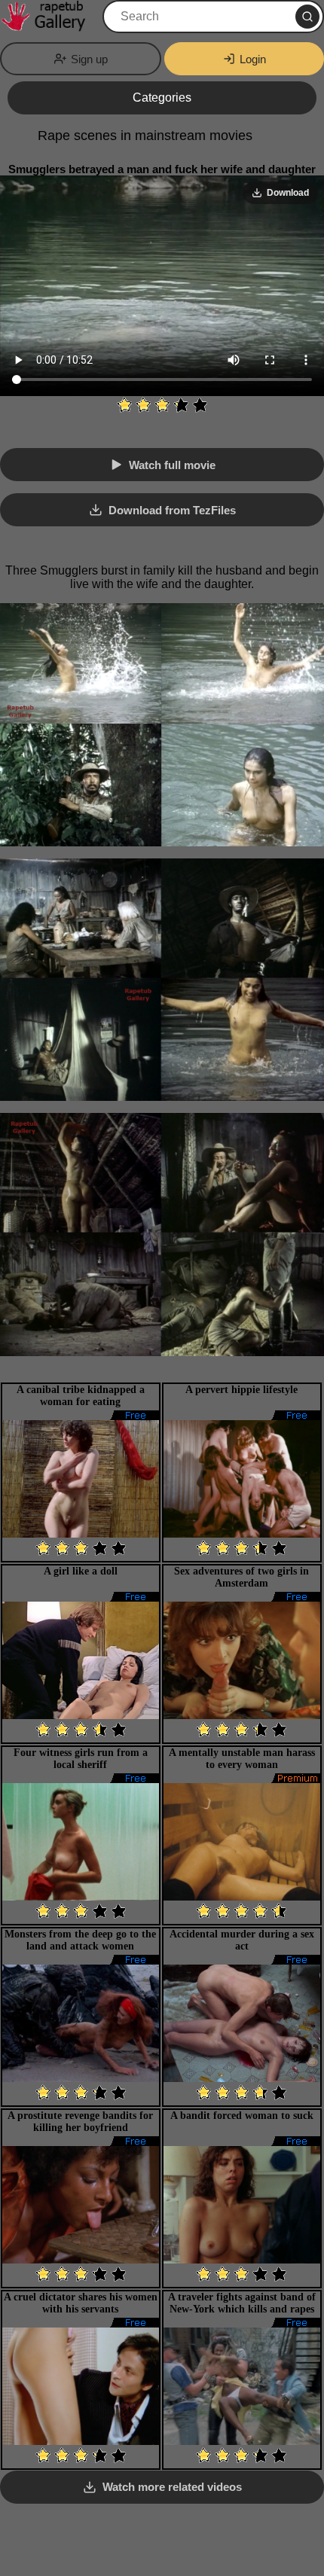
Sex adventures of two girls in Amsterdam (241, 1577)
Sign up (89, 59)
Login (253, 59)
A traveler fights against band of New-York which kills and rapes (242, 2303)
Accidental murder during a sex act (242, 1940)
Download (288, 193)
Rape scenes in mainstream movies (145, 136)
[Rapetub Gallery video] (50, 17)
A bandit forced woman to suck (242, 2116)
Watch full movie (172, 465)
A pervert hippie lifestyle (241, 1390)
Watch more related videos (172, 2487)
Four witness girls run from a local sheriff (81, 1759)
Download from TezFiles (172, 510)
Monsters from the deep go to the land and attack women (80, 1940)
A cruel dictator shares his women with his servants (81, 2303)
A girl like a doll (81, 1571)
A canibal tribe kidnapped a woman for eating (81, 1396)
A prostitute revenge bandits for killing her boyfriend (80, 2122)
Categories (162, 98)
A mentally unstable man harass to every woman (242, 1759)
